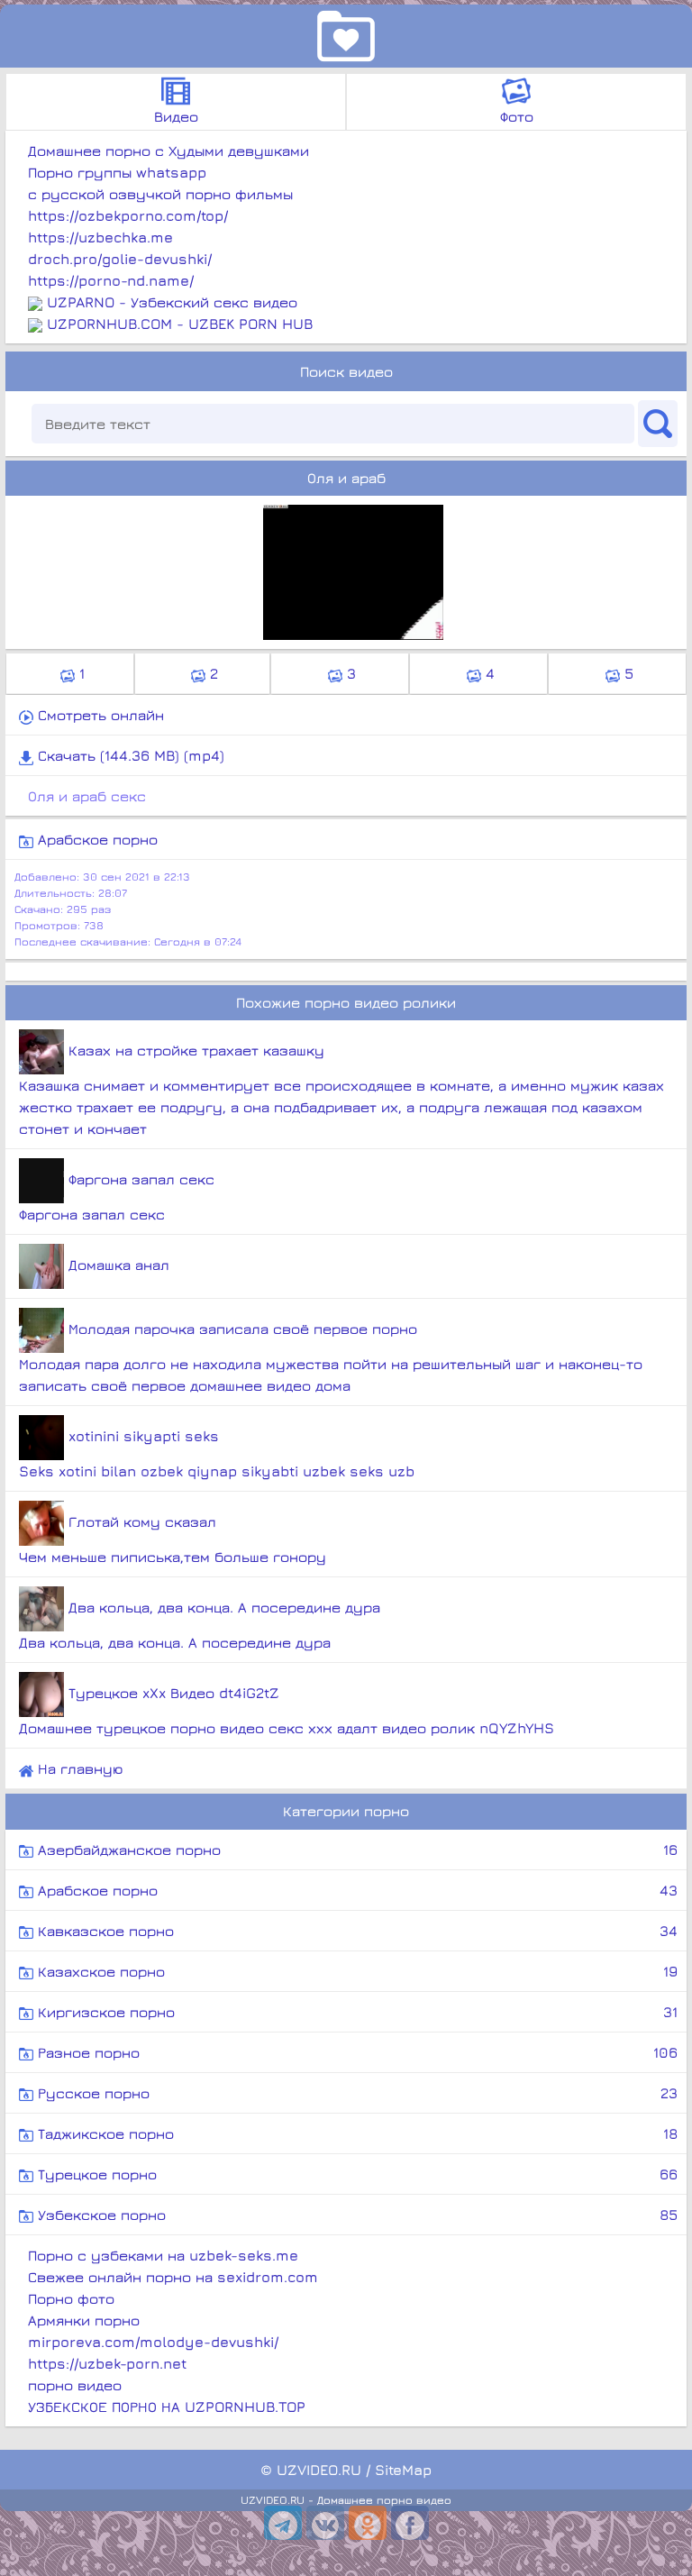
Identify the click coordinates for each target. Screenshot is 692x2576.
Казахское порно (355, 1971)
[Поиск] (658, 424)
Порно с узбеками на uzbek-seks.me (163, 2255)
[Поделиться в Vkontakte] (325, 2523)
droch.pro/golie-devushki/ (120, 259)
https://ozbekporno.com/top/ (128, 215)
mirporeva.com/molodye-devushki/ (153, 2342)
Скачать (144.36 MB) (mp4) (129, 755)
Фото (517, 116)
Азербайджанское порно (355, 1850)
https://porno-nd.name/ (111, 280)
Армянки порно (84, 2320)
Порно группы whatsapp (117, 172)
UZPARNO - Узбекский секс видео (172, 302)
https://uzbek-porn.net (107, 2363)
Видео (176, 116)
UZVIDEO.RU (319, 2470)
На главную (78, 1768)
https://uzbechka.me (100, 237)
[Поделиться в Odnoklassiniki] (368, 2523)
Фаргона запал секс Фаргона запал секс (117, 1197)
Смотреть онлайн (99, 715)
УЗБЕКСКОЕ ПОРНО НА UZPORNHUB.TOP (167, 2407)
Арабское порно (96, 839)
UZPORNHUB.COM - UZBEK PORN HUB (180, 324)
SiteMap (403, 2470)
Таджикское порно (355, 2133)
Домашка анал (117, 1265)
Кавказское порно (355, 1931)
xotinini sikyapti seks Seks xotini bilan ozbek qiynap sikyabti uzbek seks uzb (217, 1453)
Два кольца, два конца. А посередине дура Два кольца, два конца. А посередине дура (200, 1625)
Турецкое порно (355, 2174)
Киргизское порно (355, 2012)
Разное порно (355, 2052)
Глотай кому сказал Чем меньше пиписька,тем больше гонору (173, 1539)
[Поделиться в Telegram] (283, 2523)
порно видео (75, 2385)
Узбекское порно (355, 2215)
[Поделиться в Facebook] (410, 2523)
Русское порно (355, 2093)
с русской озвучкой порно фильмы (160, 194)
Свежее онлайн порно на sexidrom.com (173, 2277)
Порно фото (71, 2298)
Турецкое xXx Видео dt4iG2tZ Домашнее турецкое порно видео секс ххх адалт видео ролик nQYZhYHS (287, 1710)
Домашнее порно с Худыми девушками (168, 151)
